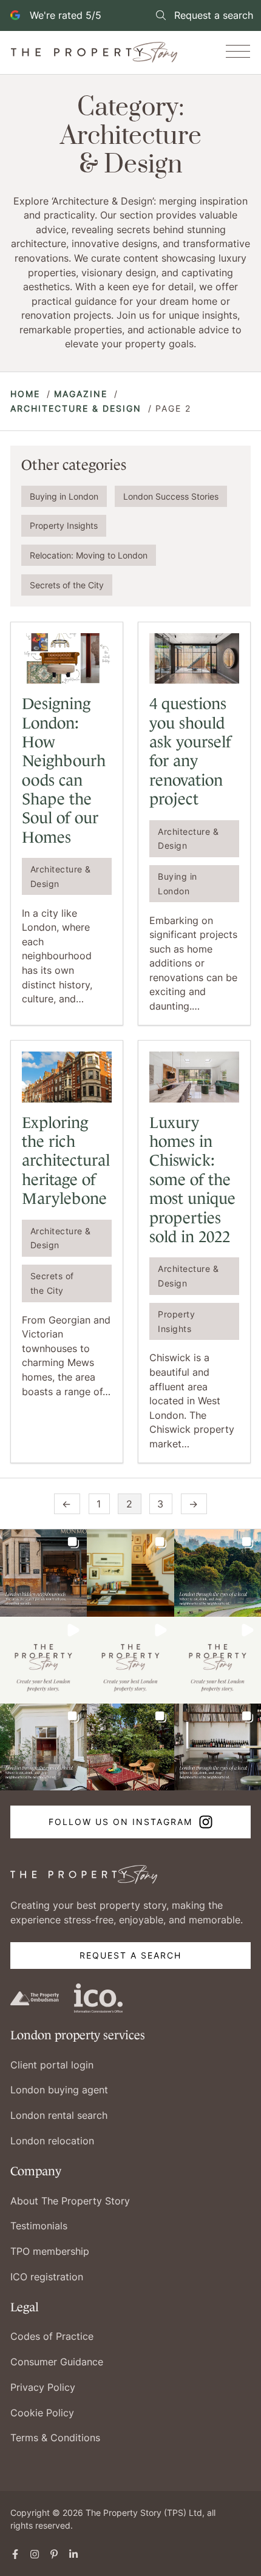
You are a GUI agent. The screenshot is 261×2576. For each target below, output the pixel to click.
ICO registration (47, 2277)
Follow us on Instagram (120, 1822)
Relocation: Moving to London (89, 555)
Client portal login (52, 2065)
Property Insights (64, 525)
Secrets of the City (67, 585)
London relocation (52, 2141)
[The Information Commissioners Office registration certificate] (99, 1997)
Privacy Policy (43, 2387)
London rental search (59, 2115)
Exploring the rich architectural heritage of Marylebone (66, 1161)
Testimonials (39, 2226)
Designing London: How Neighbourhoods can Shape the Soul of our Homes (64, 770)
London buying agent (59, 2090)
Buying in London (64, 496)
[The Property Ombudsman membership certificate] (35, 1997)
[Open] (238, 52)
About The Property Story (70, 2201)
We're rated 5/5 (66, 15)
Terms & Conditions (55, 2438)
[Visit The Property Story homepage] (84, 1874)
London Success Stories (171, 496)
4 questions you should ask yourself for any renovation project (190, 751)
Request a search (130, 1955)
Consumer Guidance (57, 2362)
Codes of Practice (52, 2336)
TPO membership (50, 2251)
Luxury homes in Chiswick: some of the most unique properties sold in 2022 (192, 1180)
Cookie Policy (42, 2413)
